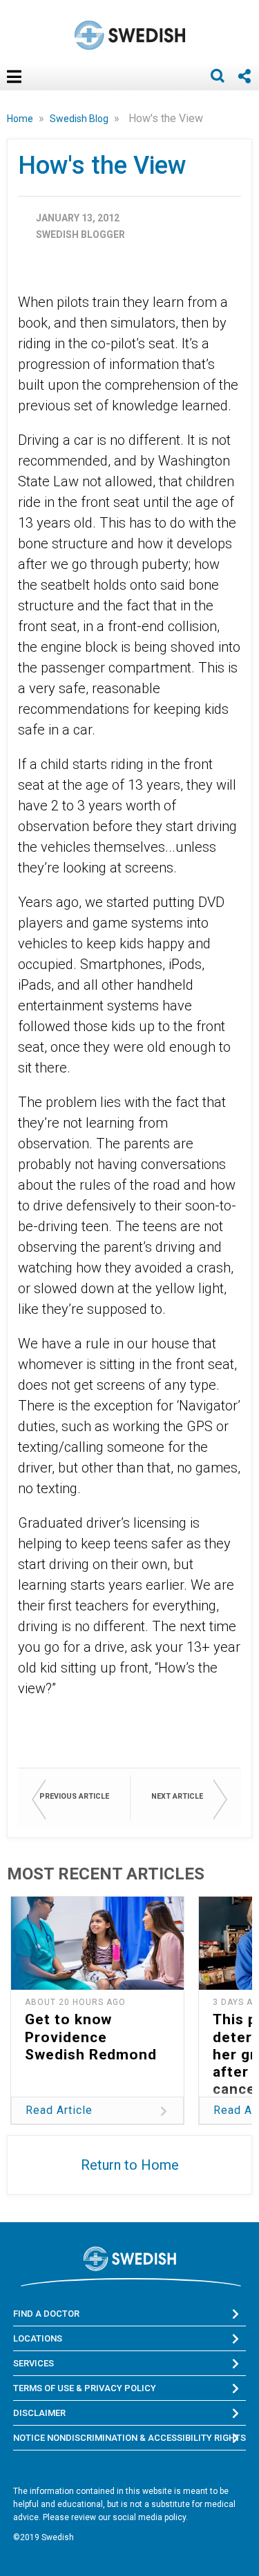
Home (21, 119)
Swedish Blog (80, 119)
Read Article (59, 2110)
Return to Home (130, 2165)
